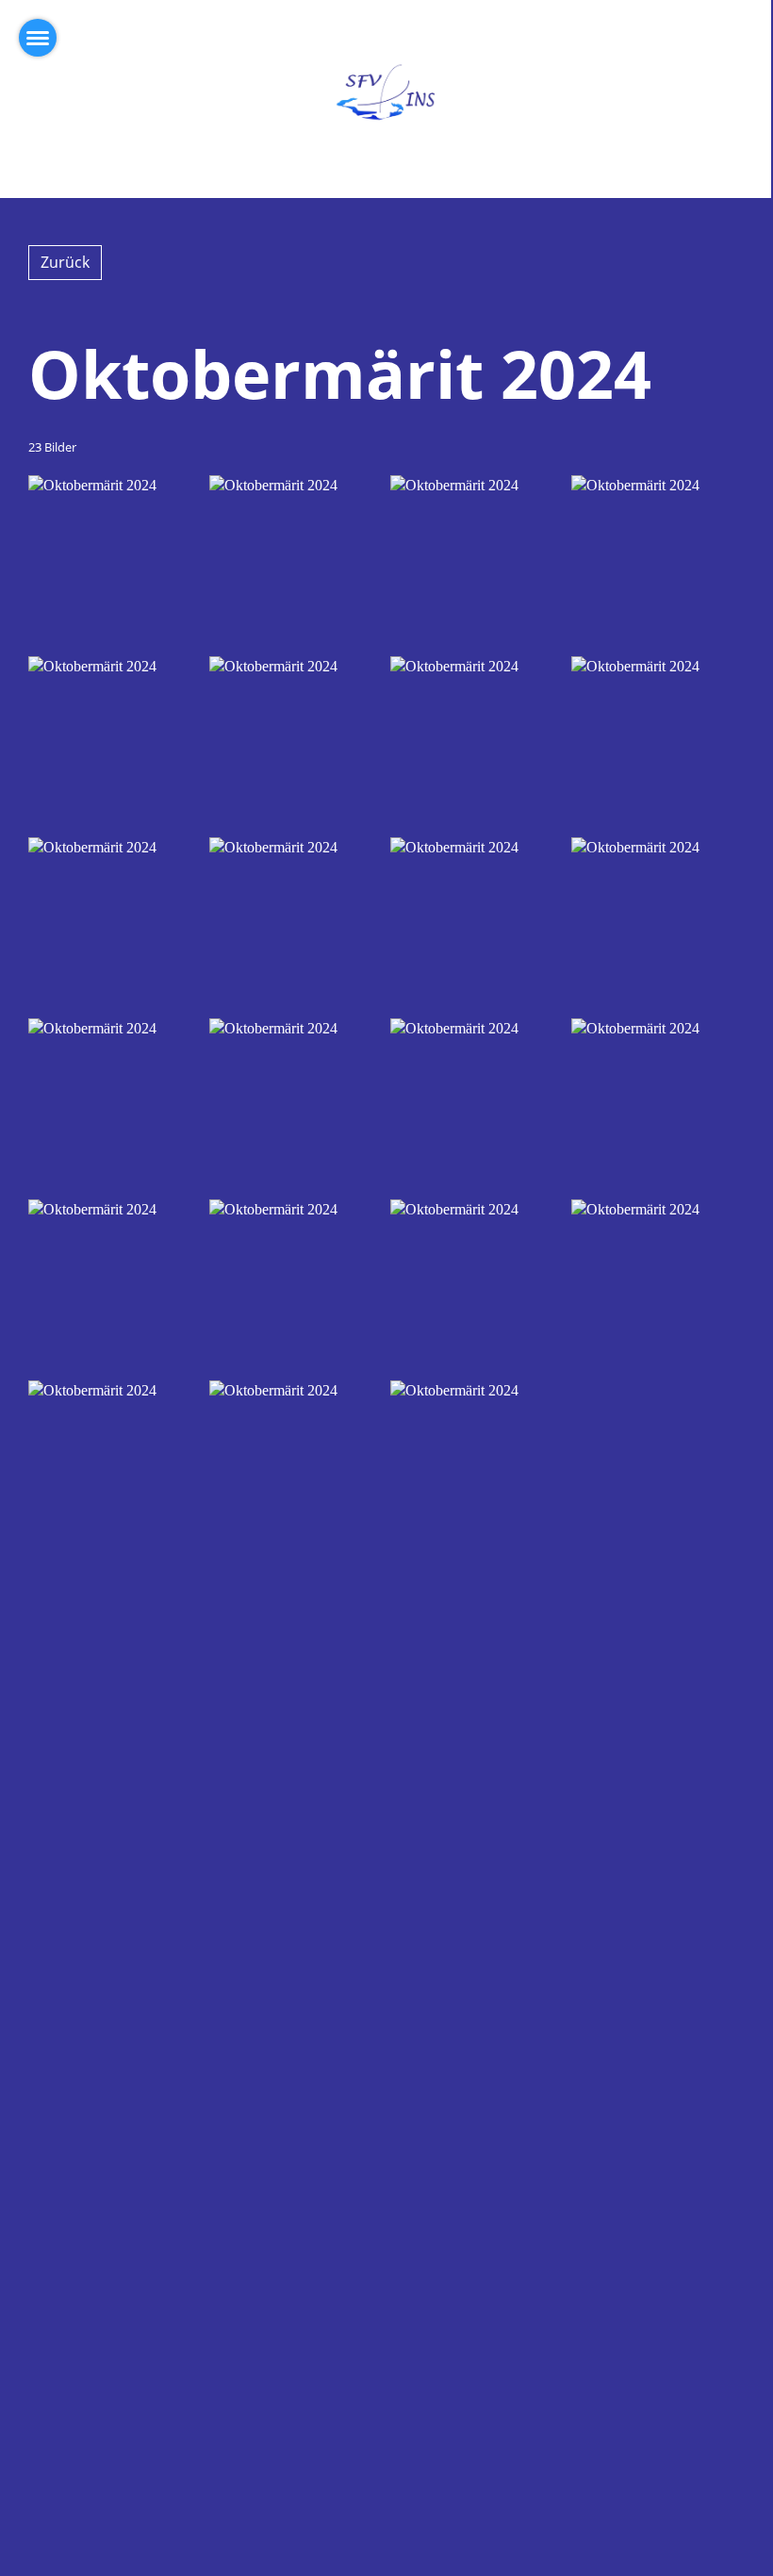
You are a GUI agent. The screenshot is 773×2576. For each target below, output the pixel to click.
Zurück (65, 262)
